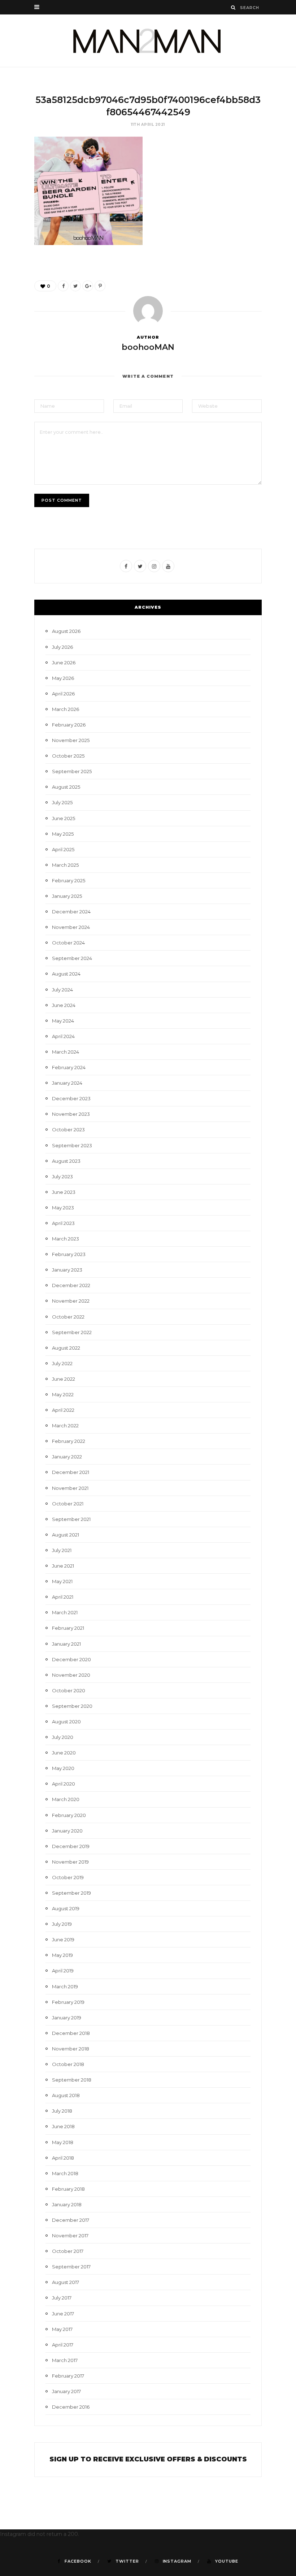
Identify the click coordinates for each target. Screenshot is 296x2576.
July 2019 (62, 1924)
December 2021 (71, 1472)
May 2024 (63, 1021)
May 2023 (63, 1208)
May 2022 (63, 1394)
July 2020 (63, 1737)
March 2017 (65, 2360)
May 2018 (63, 2142)
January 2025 (67, 896)
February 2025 (69, 880)
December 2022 (71, 1285)
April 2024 (63, 1036)
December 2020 (71, 1659)
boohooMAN (148, 347)
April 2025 (63, 849)
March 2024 (66, 1052)
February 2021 (68, 1628)
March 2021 (65, 1612)
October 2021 (68, 1504)
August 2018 (66, 2095)
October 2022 (68, 1317)
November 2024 (71, 927)
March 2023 (66, 1239)
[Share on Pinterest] (100, 286)
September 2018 (72, 2080)
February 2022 (69, 1441)
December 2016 (71, 2407)
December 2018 (71, 2033)
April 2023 (63, 1223)
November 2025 (71, 740)
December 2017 (71, 2220)
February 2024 (69, 1067)
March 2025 (65, 865)
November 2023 (71, 1114)
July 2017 (62, 2298)
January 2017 (66, 2391)
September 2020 (72, 1706)
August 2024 (66, 974)
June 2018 (63, 2126)
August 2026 (66, 631)
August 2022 (66, 1348)
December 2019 (71, 1846)
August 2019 (66, 1908)
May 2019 (62, 1955)
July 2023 (62, 1176)
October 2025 (68, 756)
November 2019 (70, 1862)
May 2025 (63, 834)
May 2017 (62, 2329)
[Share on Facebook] (63, 286)
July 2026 (62, 647)
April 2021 (63, 1597)
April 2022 (63, 1410)
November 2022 (71, 1301)
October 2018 (68, 2064)
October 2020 (69, 1690)
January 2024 (67, 1083)
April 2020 (64, 1784)
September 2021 (71, 1519)
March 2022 (65, 1426)
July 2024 (62, 990)
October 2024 (68, 943)
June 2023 (64, 1192)
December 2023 (71, 1098)
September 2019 (71, 1893)
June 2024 (64, 1005)
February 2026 (69, 725)
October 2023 (68, 1130)
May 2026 (63, 678)
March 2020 (66, 1799)
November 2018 (71, 2049)
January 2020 (67, 1831)
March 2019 (65, 1986)
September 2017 (71, 2267)
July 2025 (62, 802)
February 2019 (68, 2002)
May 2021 (62, 1581)
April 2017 (63, 2345)
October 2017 (68, 2251)
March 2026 (66, 709)
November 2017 (70, 2236)
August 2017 (66, 2282)
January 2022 (67, 1457)
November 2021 (70, 1488)
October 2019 (68, 1877)
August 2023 (66, 1161)
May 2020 (63, 1768)
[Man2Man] (148, 41)
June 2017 (63, 2314)
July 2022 (62, 1363)
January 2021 (66, 1644)
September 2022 (72, 1332)
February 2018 (68, 2189)
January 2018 (67, 2204)
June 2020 (64, 1753)
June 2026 (64, 663)
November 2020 (71, 1675)
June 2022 (64, 1379)
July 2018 (62, 2111)
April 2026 (63, 694)
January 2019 (67, 2018)
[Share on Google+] (88, 286)
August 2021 (66, 1535)
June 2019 (63, 1939)
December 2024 (71, 912)
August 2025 (66, 787)
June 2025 (64, 818)
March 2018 (65, 2173)
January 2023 (67, 1270)
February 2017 (68, 2376)
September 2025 (72, 771)
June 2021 (63, 1566)
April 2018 (63, 2158)
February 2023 (69, 1254)
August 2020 (66, 1722)
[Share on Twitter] (75, 286)
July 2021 (62, 1550)
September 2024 (72, 958)
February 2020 (69, 1815)
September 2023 (72, 1145)
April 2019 (63, 1971)
